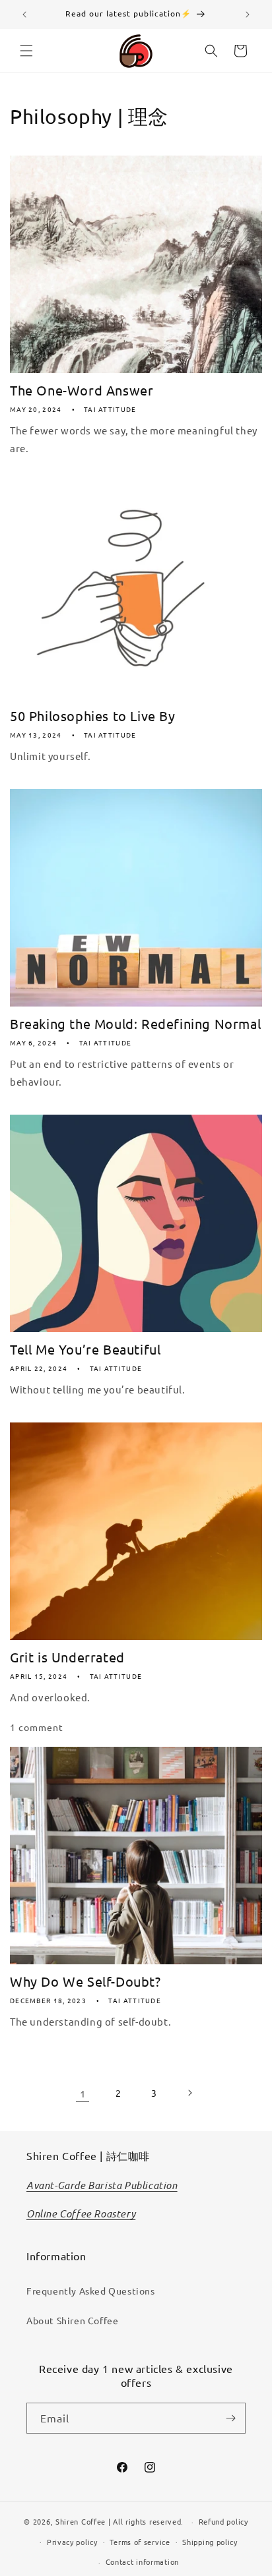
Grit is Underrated (67, 1657)
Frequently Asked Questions (91, 2291)
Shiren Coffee (81, 2521)
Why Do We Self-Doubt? (85, 1981)
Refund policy (223, 2521)
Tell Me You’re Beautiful (85, 1349)
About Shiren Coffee (72, 2320)
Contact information (142, 2561)
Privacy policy (72, 2542)
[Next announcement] (248, 15)
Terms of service (140, 2542)
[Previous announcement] (24, 15)
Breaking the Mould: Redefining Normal (135, 1023)
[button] (26, 51)
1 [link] (83, 2093)
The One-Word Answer (82, 390)
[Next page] (189, 2093)
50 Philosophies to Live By (93, 716)
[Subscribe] (230, 2418)
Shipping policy (210, 2542)
